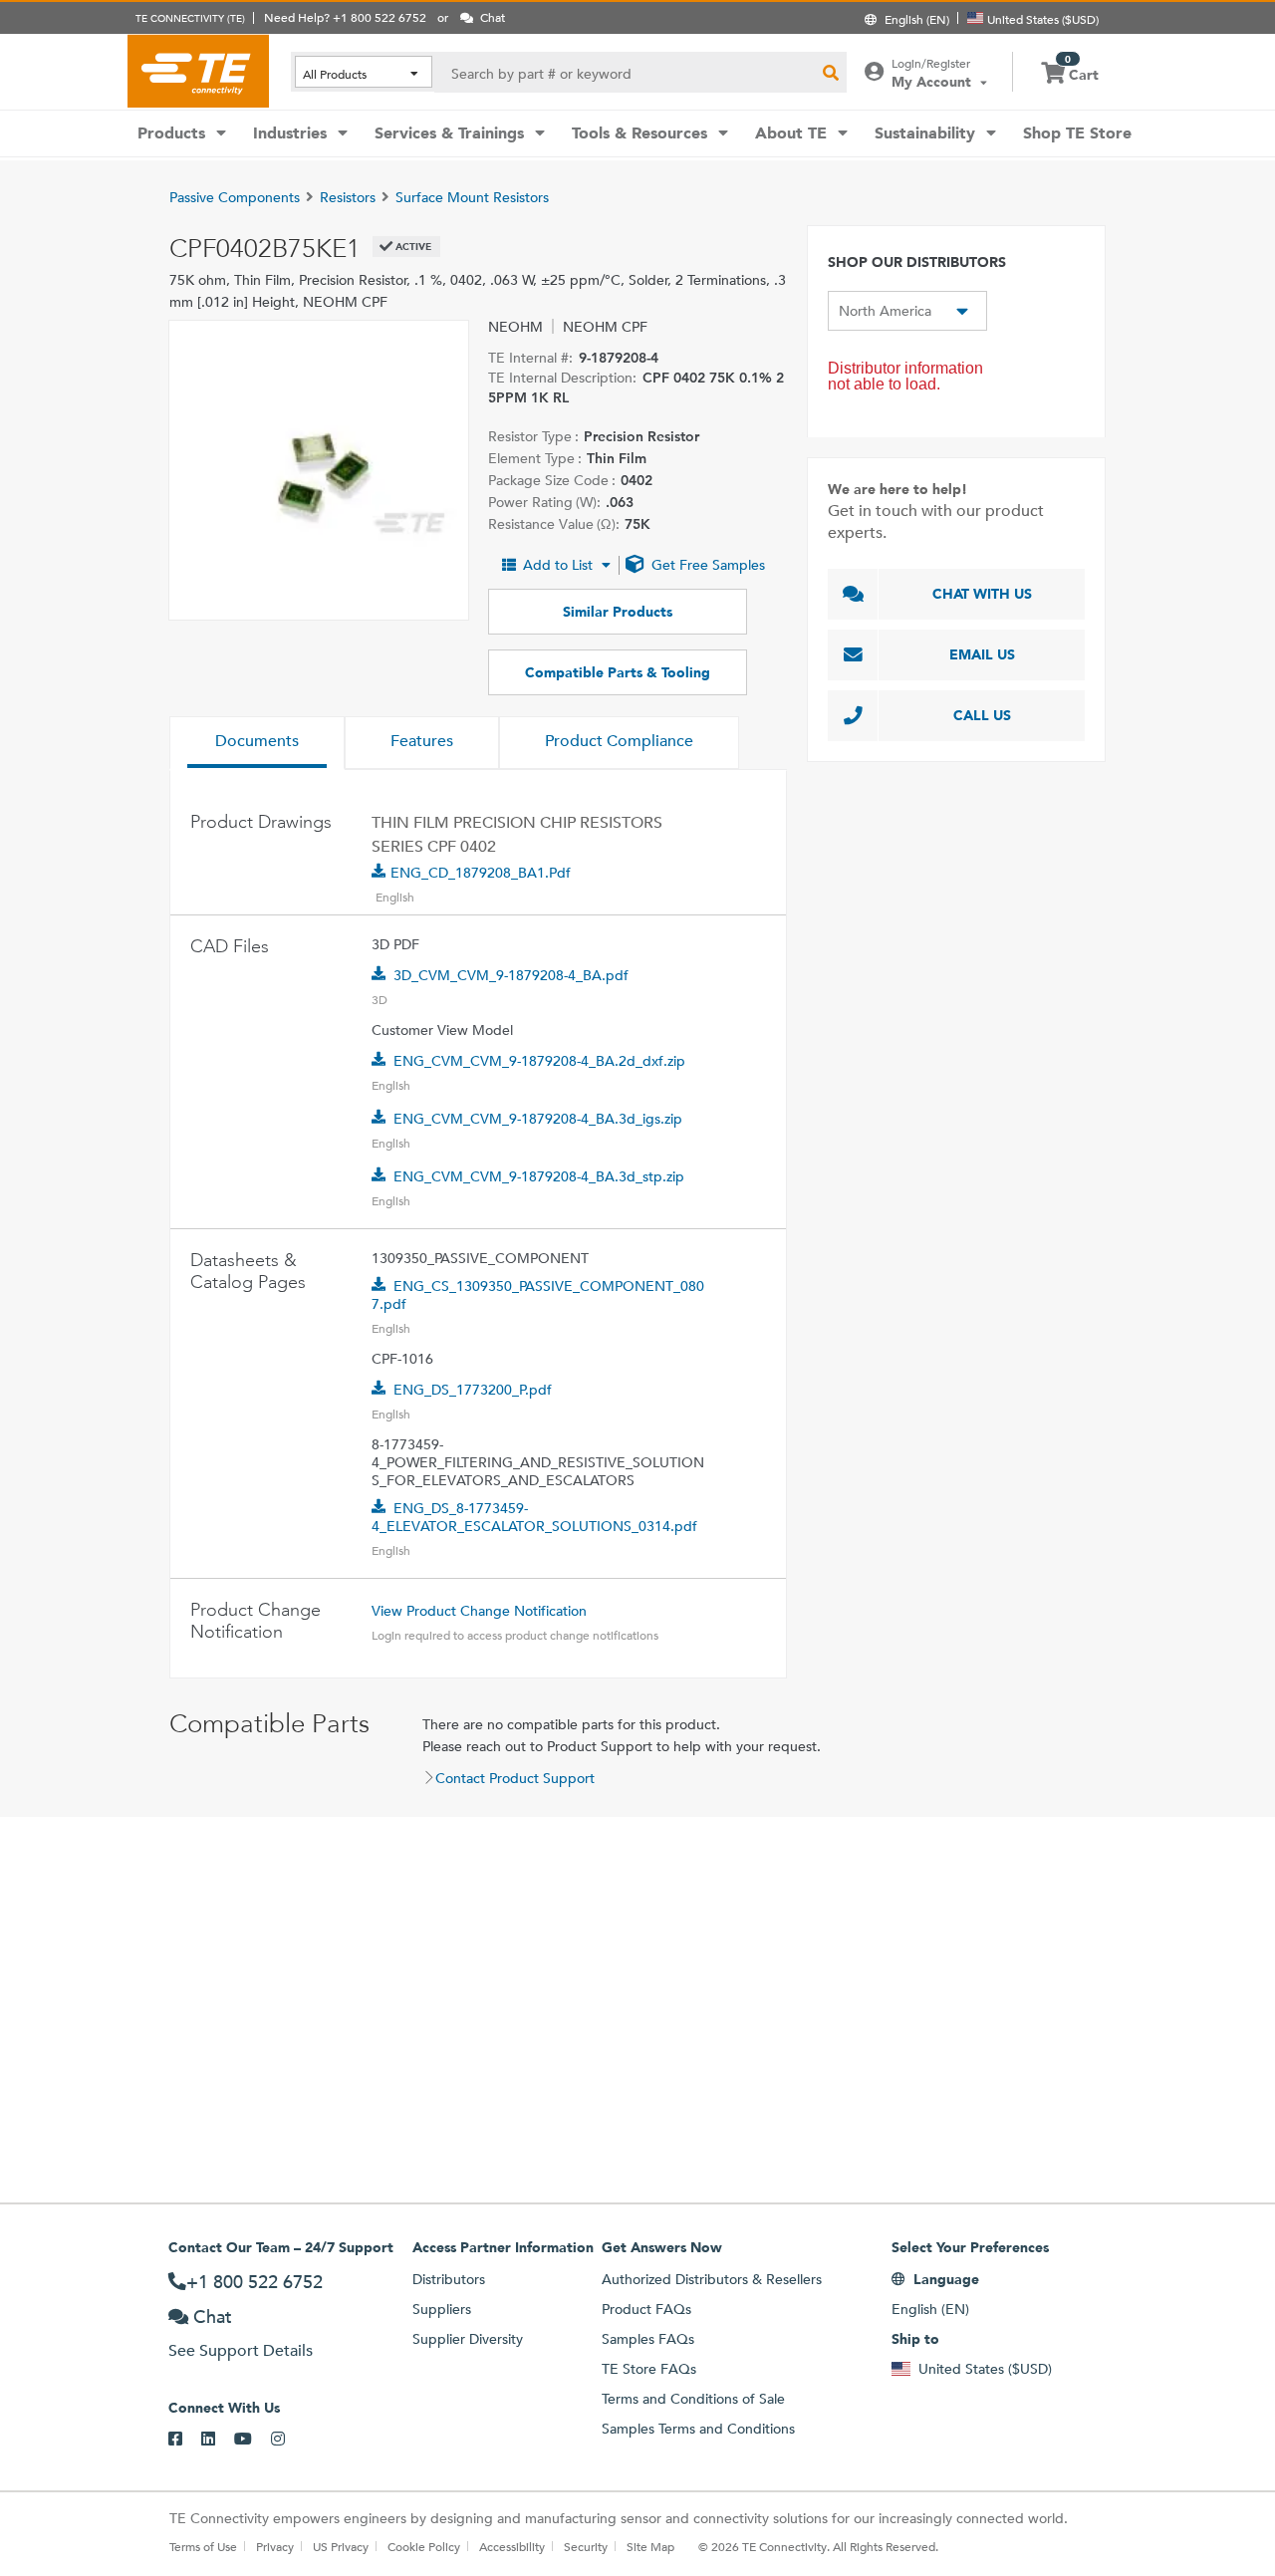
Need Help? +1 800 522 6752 (345, 17)
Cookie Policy (424, 2546)
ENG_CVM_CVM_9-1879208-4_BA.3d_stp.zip (539, 1176)
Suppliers (442, 2309)
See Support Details (241, 2350)
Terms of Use (203, 2546)
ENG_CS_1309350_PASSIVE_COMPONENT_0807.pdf (538, 1295)
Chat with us (982, 594)
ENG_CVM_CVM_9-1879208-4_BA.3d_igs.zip (538, 1119)
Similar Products (618, 612)
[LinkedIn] (218, 2440)
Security (586, 2546)
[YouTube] (253, 2440)
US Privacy (341, 2546)
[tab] (257, 743)
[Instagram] (287, 2440)
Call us (982, 715)
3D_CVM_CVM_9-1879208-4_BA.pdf (511, 975)
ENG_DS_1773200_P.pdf (473, 1390)
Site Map (650, 2546)
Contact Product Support (515, 1778)
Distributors (449, 2279)
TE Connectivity (198, 71)
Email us (982, 654)
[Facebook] (185, 2440)
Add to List (558, 565)
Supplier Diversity (468, 2339)
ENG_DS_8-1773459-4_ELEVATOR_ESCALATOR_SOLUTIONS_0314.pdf (534, 1517)
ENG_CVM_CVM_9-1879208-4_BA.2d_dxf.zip (539, 1061)
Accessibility (512, 2546)
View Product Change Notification (479, 1611)
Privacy (275, 2546)
